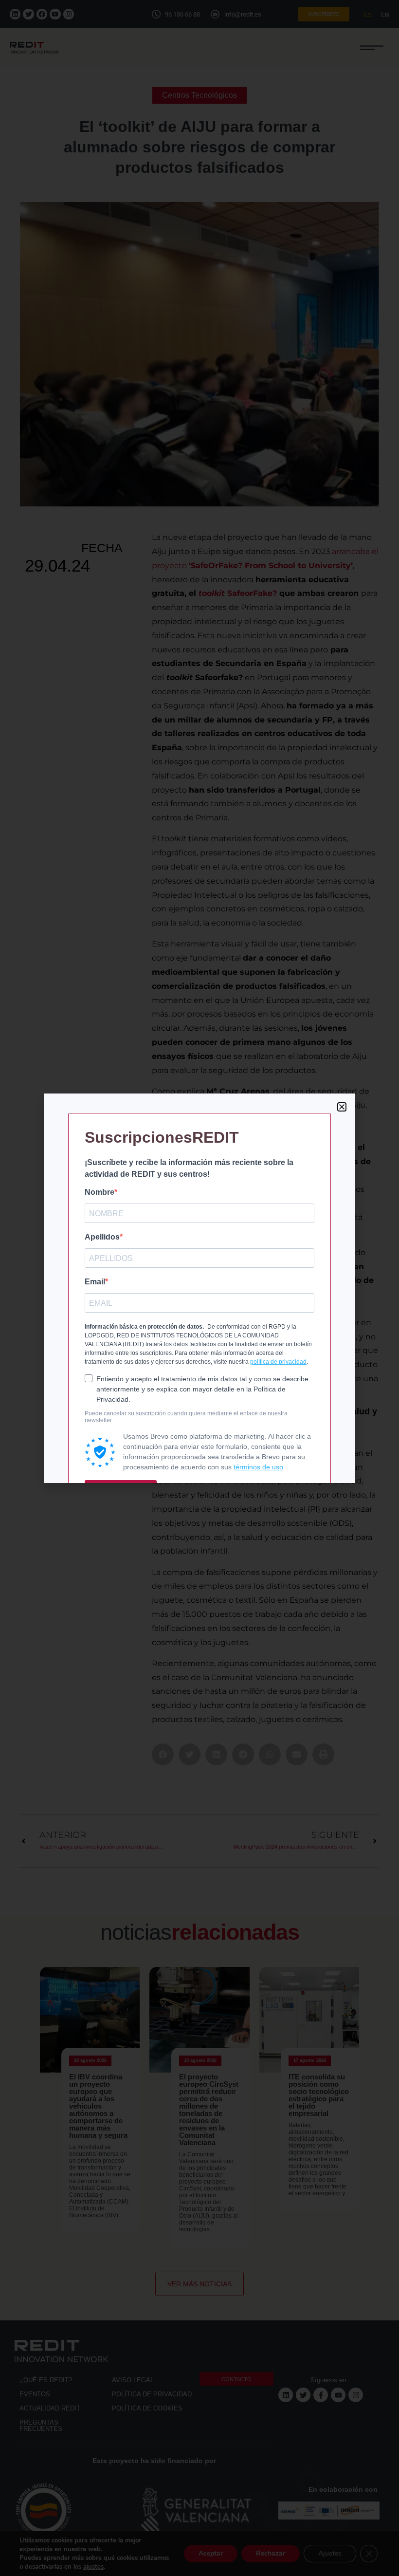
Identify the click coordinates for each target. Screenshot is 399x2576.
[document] (199, 1288)
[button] (342, 1107)
